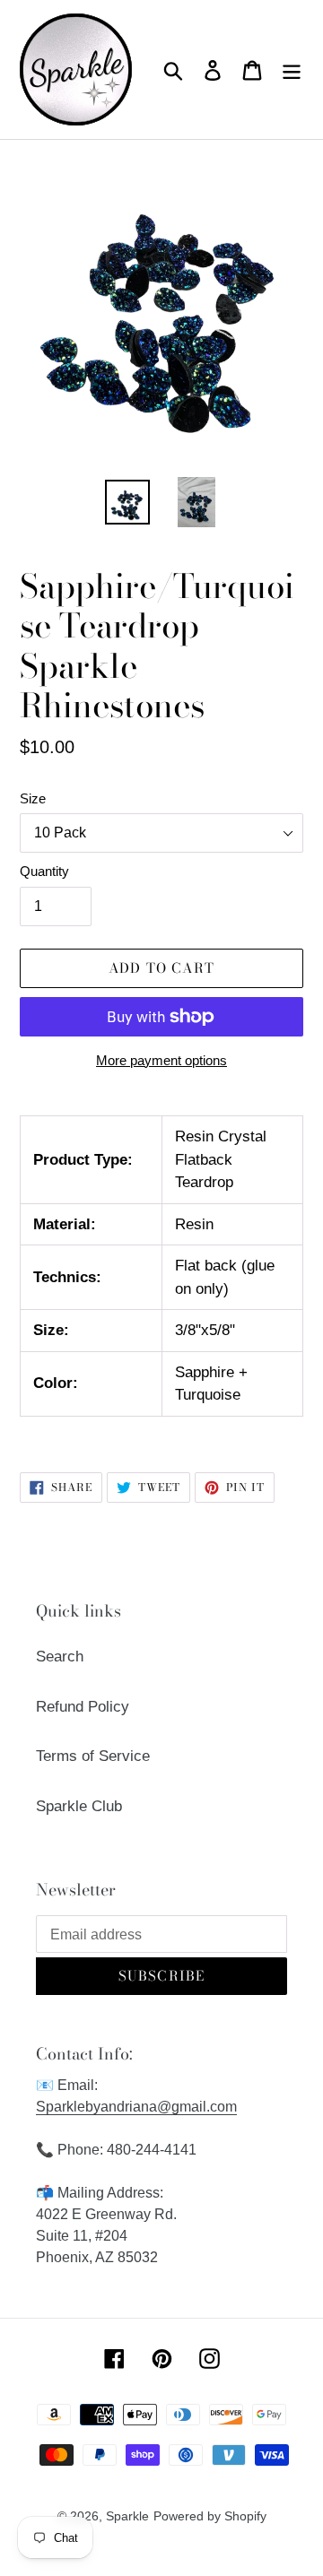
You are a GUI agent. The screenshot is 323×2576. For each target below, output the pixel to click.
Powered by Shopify (210, 2516)
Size (33, 798)
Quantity (44, 871)
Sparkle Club (79, 1806)
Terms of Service (93, 1756)
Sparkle (127, 2516)
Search (60, 1657)
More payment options (161, 1060)
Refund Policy (83, 1707)
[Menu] (292, 70)
